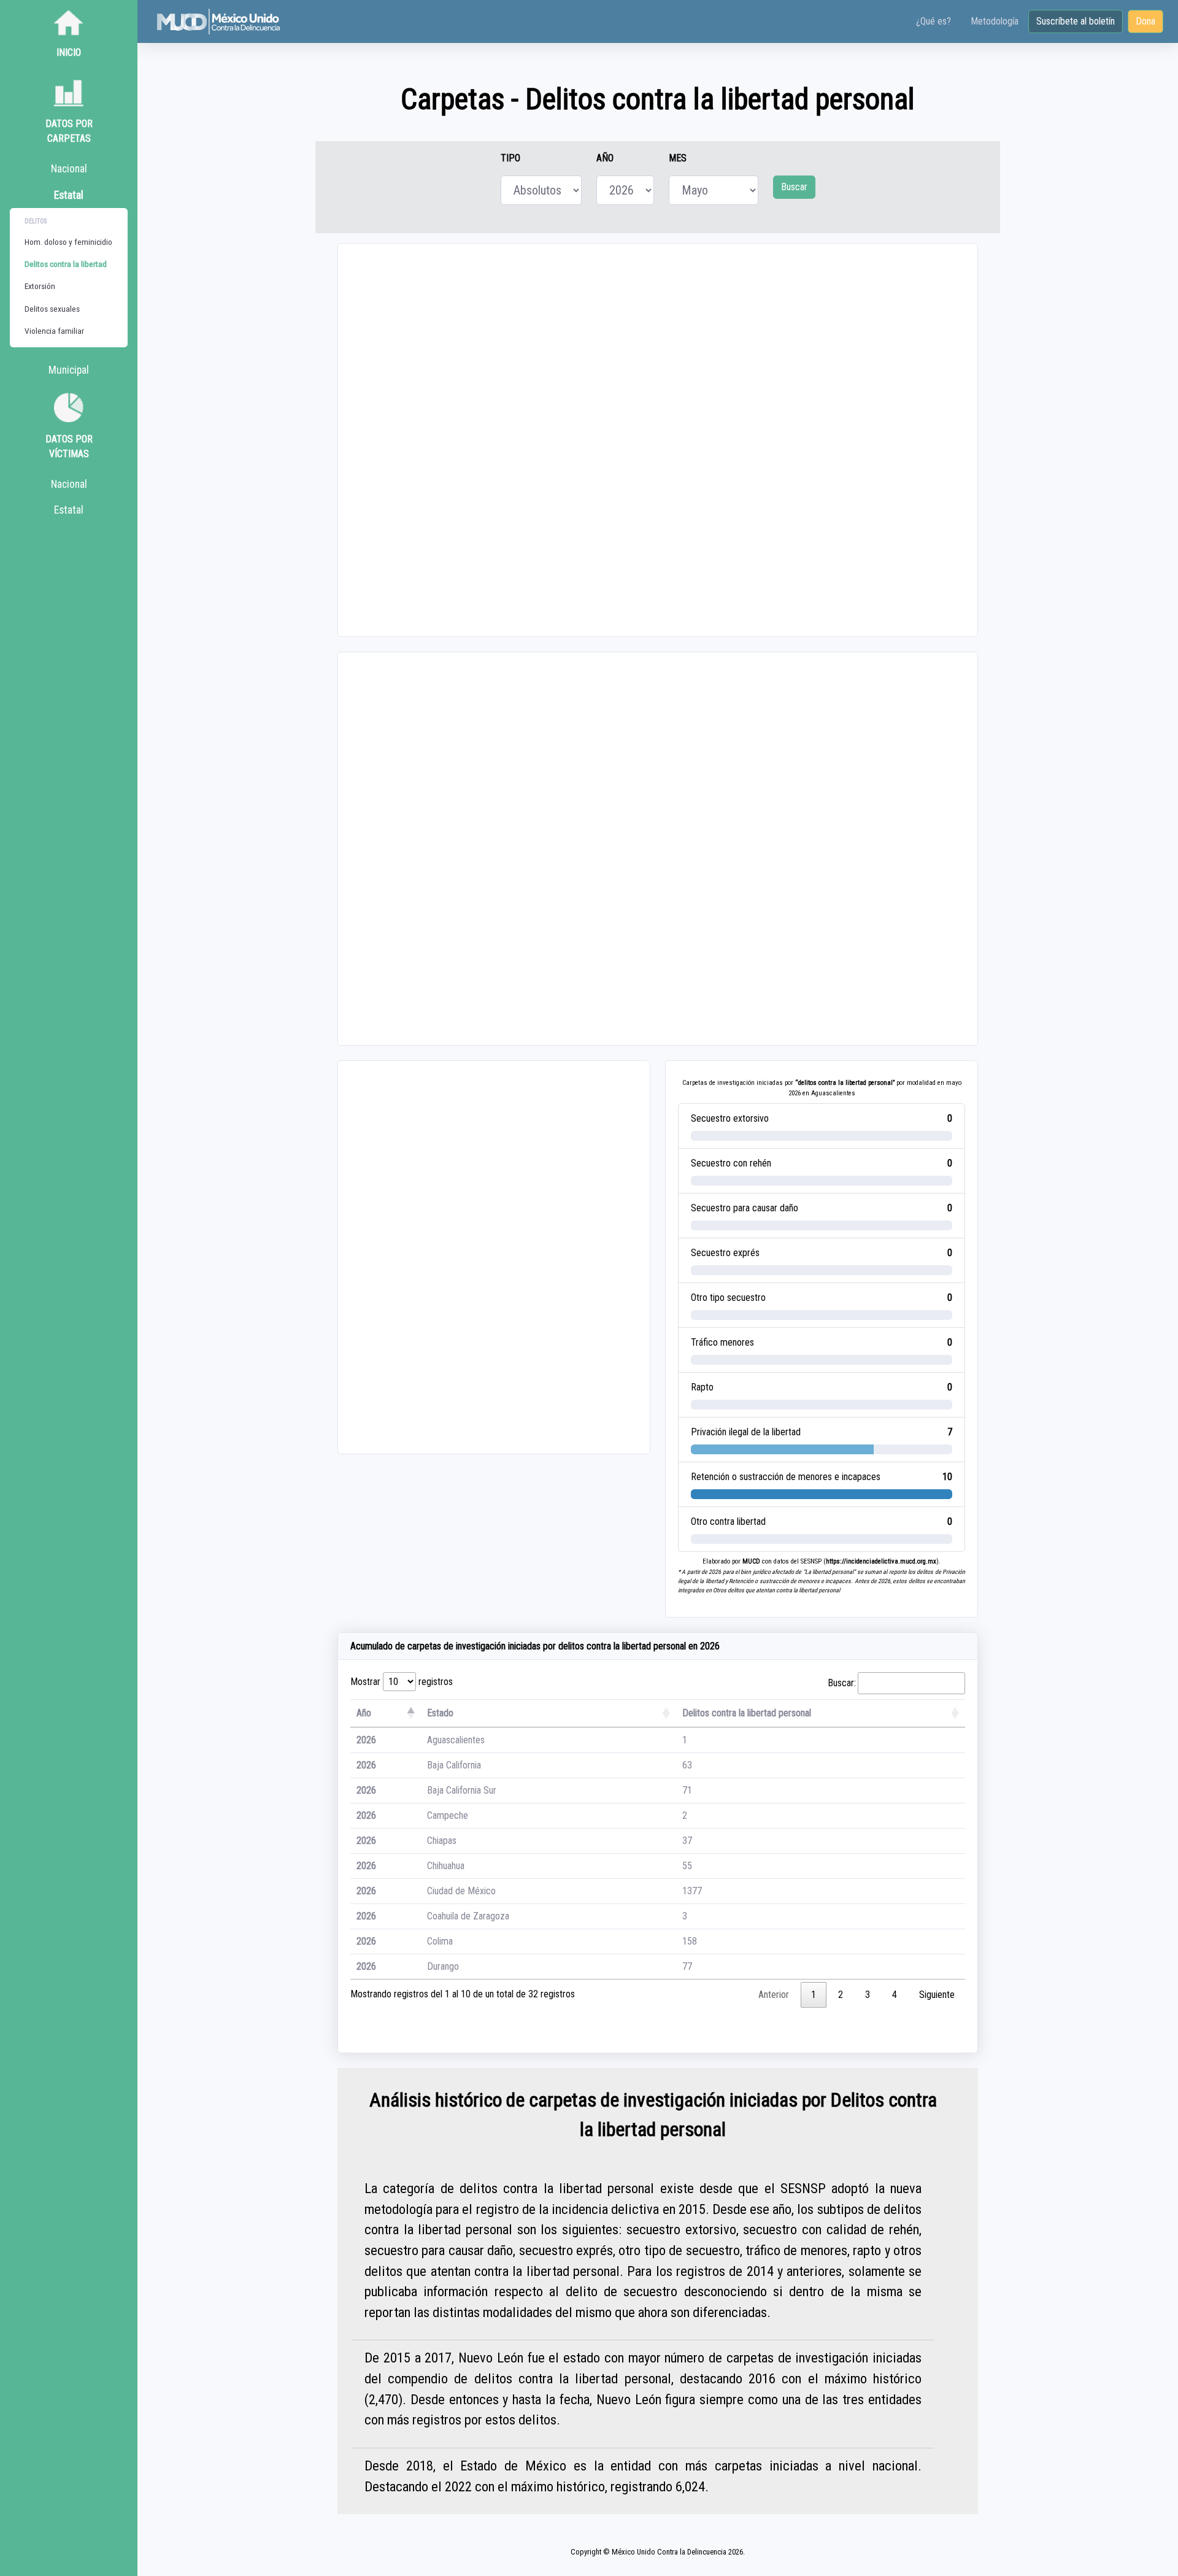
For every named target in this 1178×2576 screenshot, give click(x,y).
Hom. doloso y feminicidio (68, 242)
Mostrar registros (402, 1682)
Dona (1145, 21)
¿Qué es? (934, 21)
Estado (440, 1713)
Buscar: (842, 1683)
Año (364, 1713)
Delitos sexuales (52, 309)
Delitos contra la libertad (66, 264)
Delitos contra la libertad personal (747, 1713)
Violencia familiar (54, 331)
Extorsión (40, 286)
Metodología (995, 21)
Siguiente (937, 1995)
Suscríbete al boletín (1076, 21)
